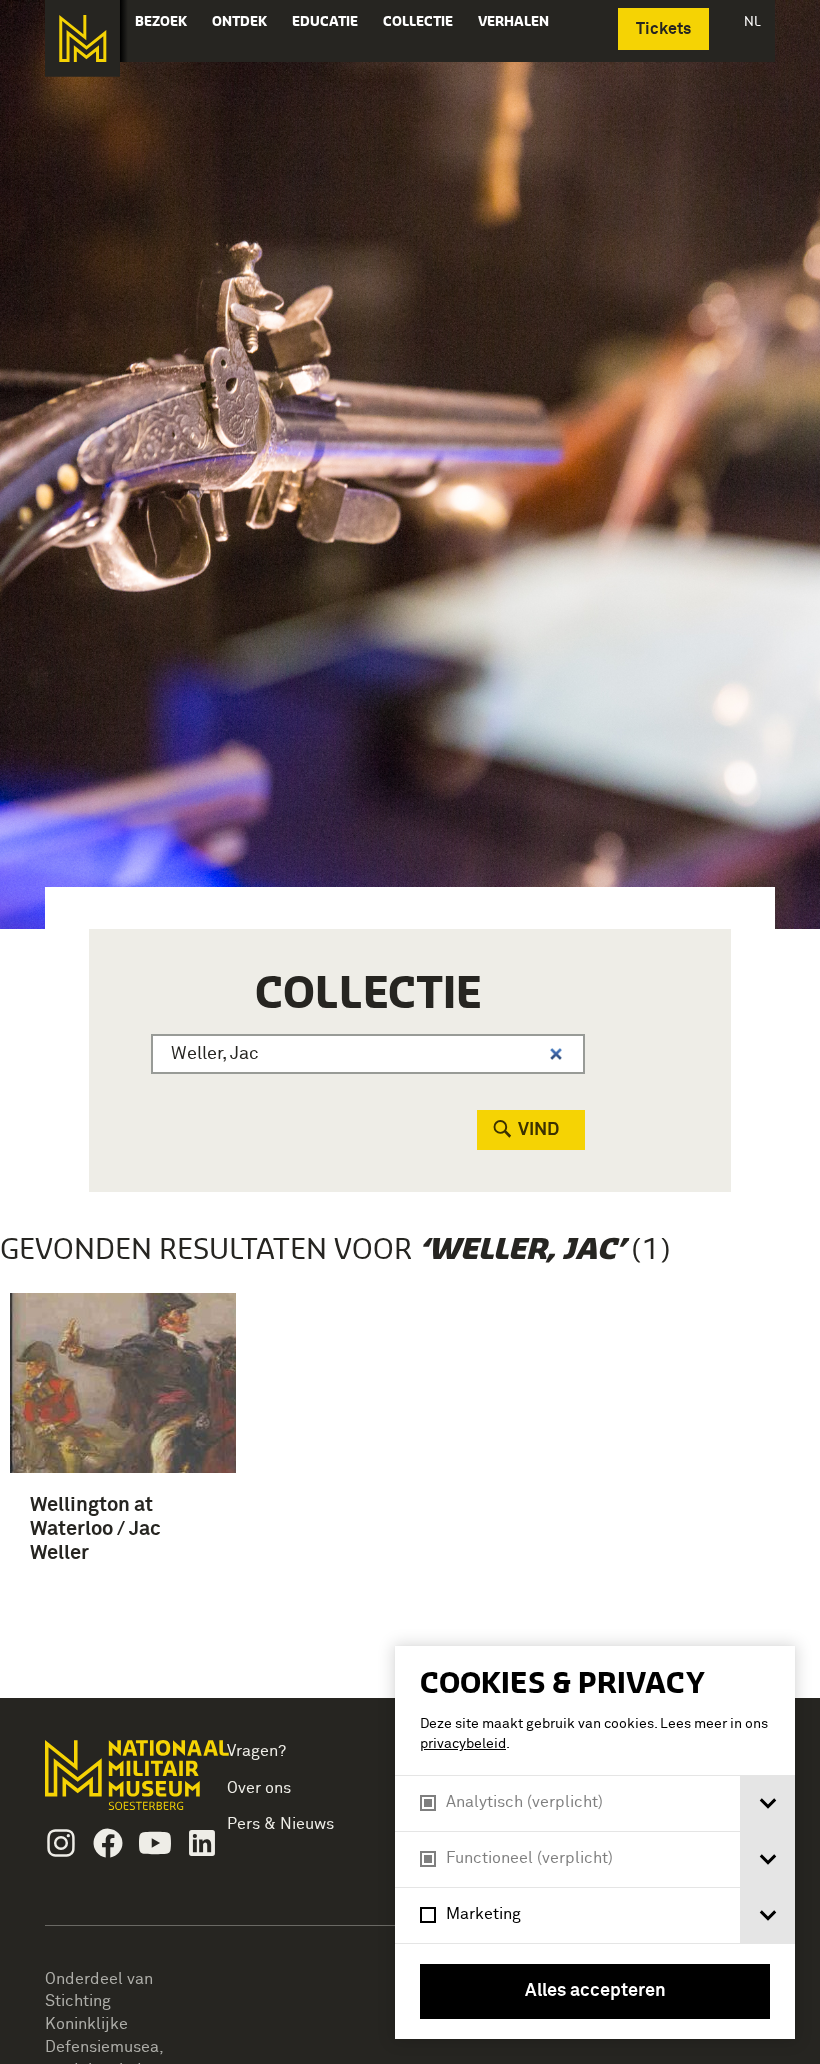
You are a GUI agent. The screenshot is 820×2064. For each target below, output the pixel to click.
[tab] (767, 1803)
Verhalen (513, 21)
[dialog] (595, 1842)
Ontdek (239, 21)
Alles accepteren (595, 1991)
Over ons (259, 1788)
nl (752, 21)
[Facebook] (108, 1843)
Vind (538, 1130)
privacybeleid (463, 1744)
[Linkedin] (202, 1843)
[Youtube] (155, 1843)
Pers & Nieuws (280, 1824)
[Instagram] (61, 1843)
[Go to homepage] (115, 1783)
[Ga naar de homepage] (82, 38)
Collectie (418, 21)
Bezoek (161, 21)
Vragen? (256, 1751)
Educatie (325, 21)
